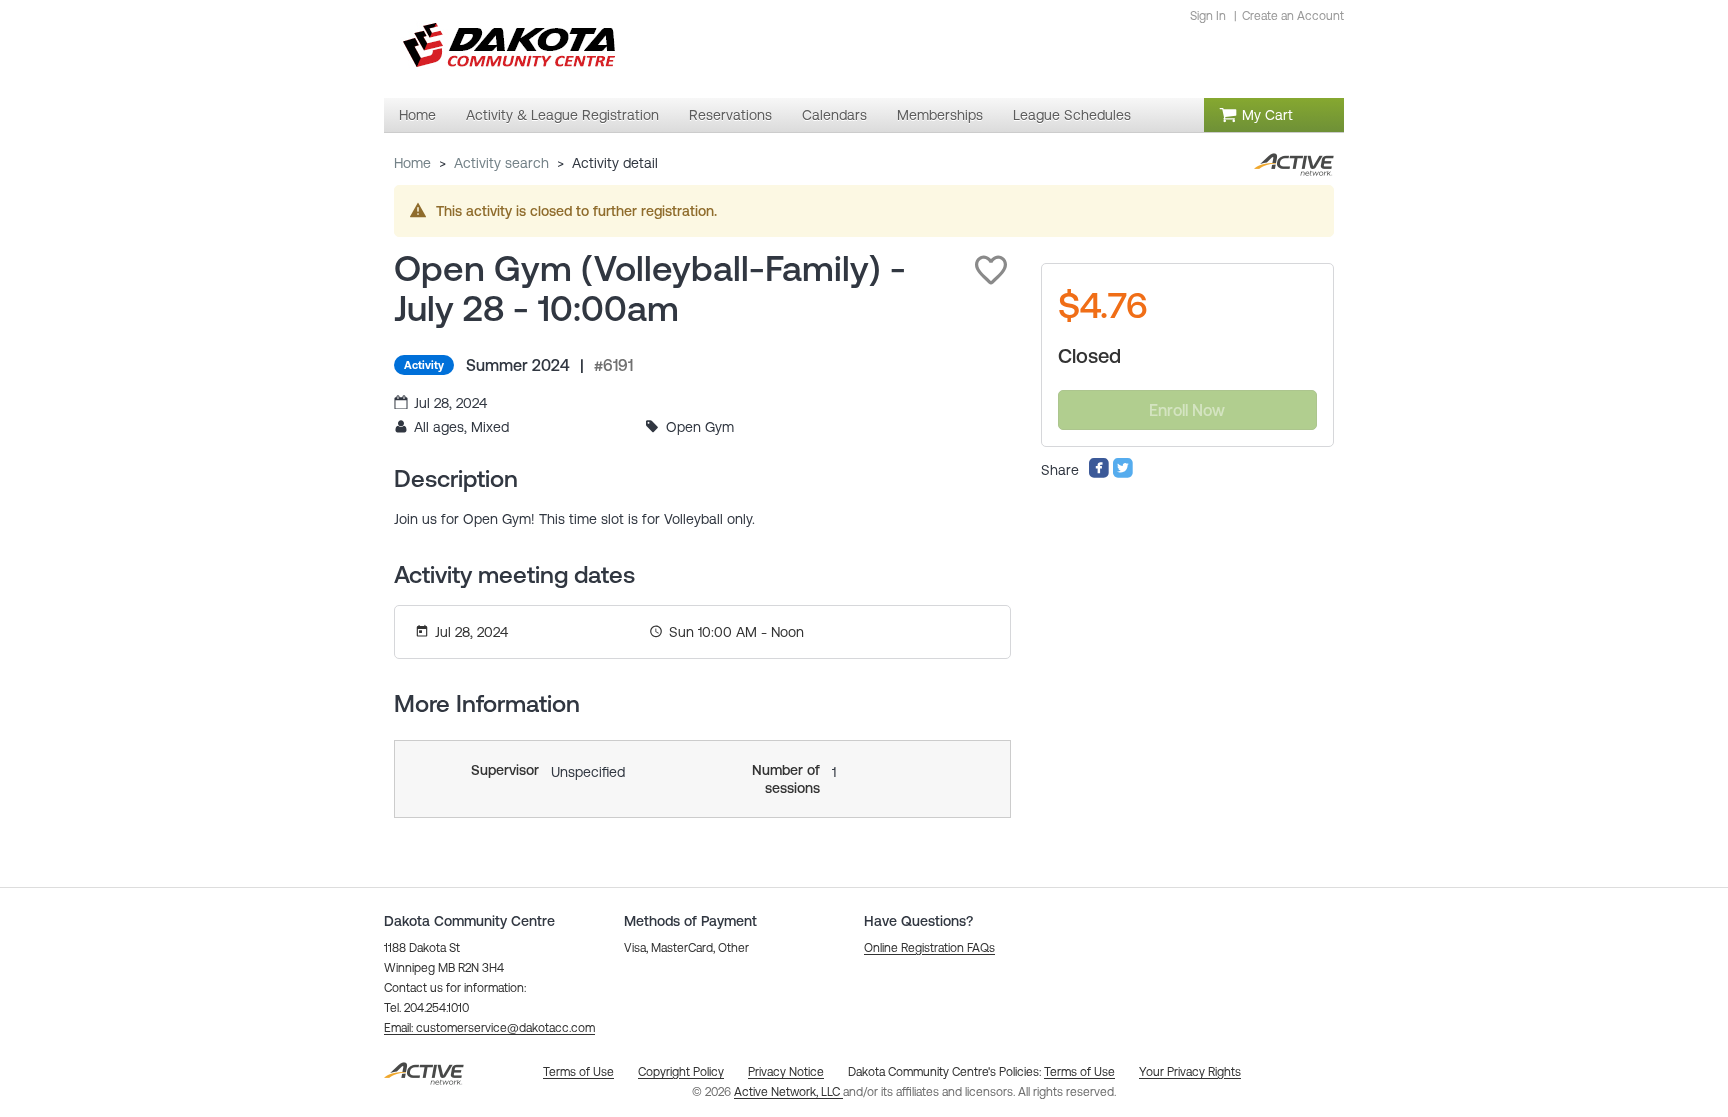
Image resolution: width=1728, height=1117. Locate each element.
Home (412, 163)
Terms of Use (1079, 1072)
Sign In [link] (1208, 16)
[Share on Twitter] (1123, 474)
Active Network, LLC (788, 1092)
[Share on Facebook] (1099, 474)
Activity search (501, 163)
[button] (991, 270)
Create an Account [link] (1293, 16)
